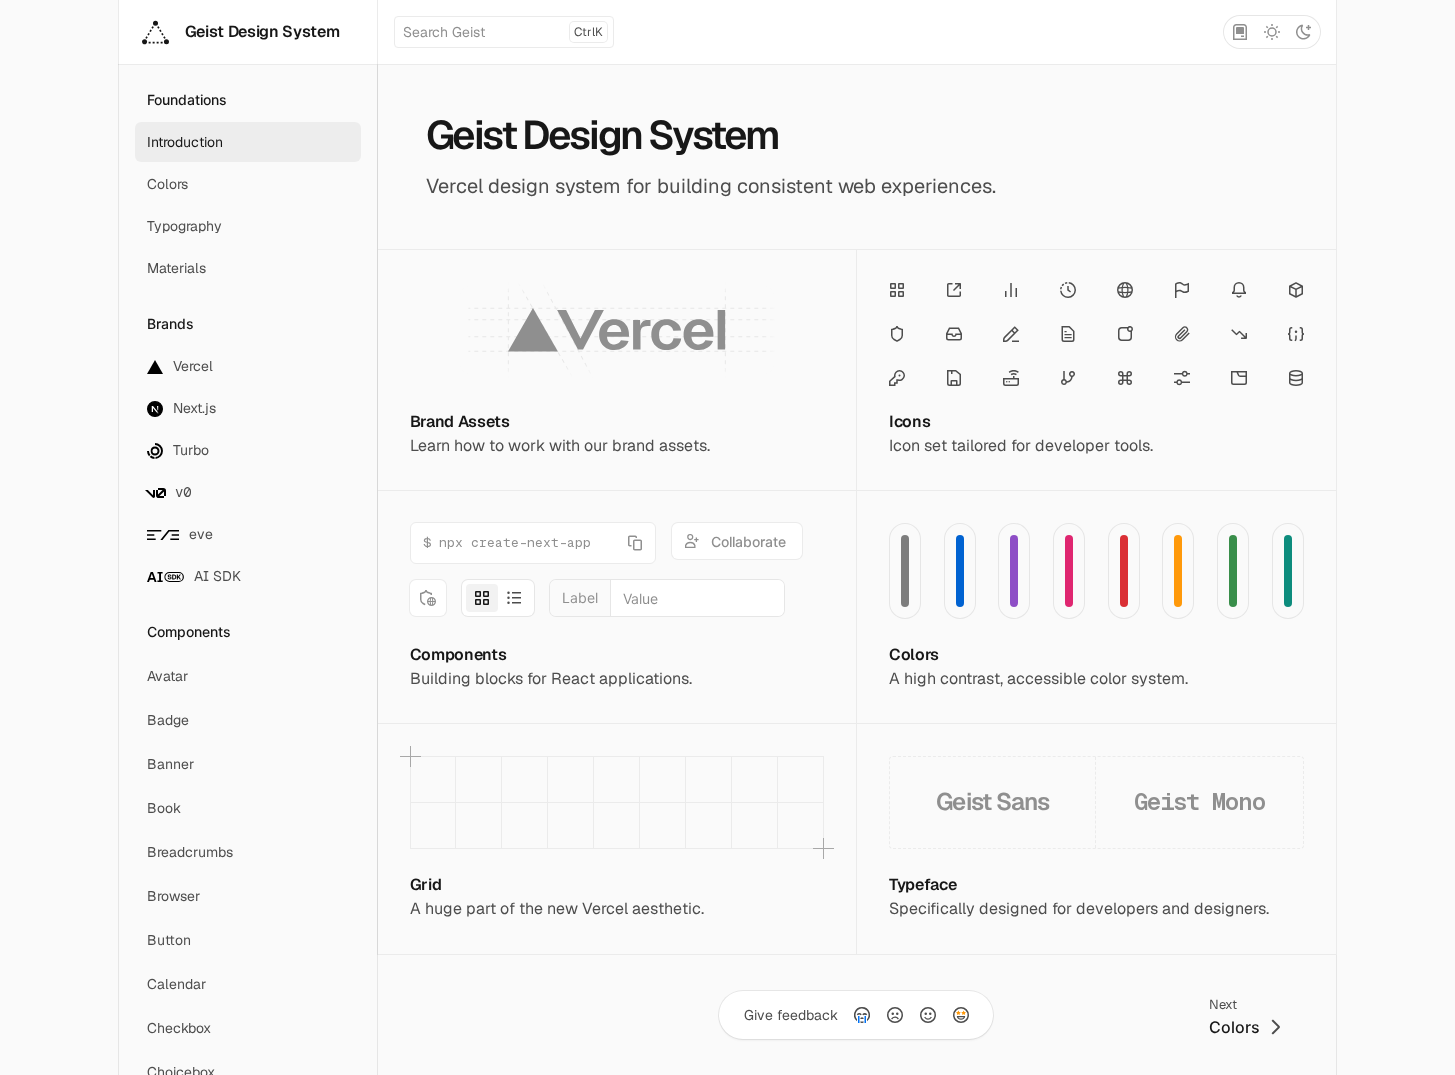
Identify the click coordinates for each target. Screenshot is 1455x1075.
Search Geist (503, 32)
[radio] (862, 1015)
